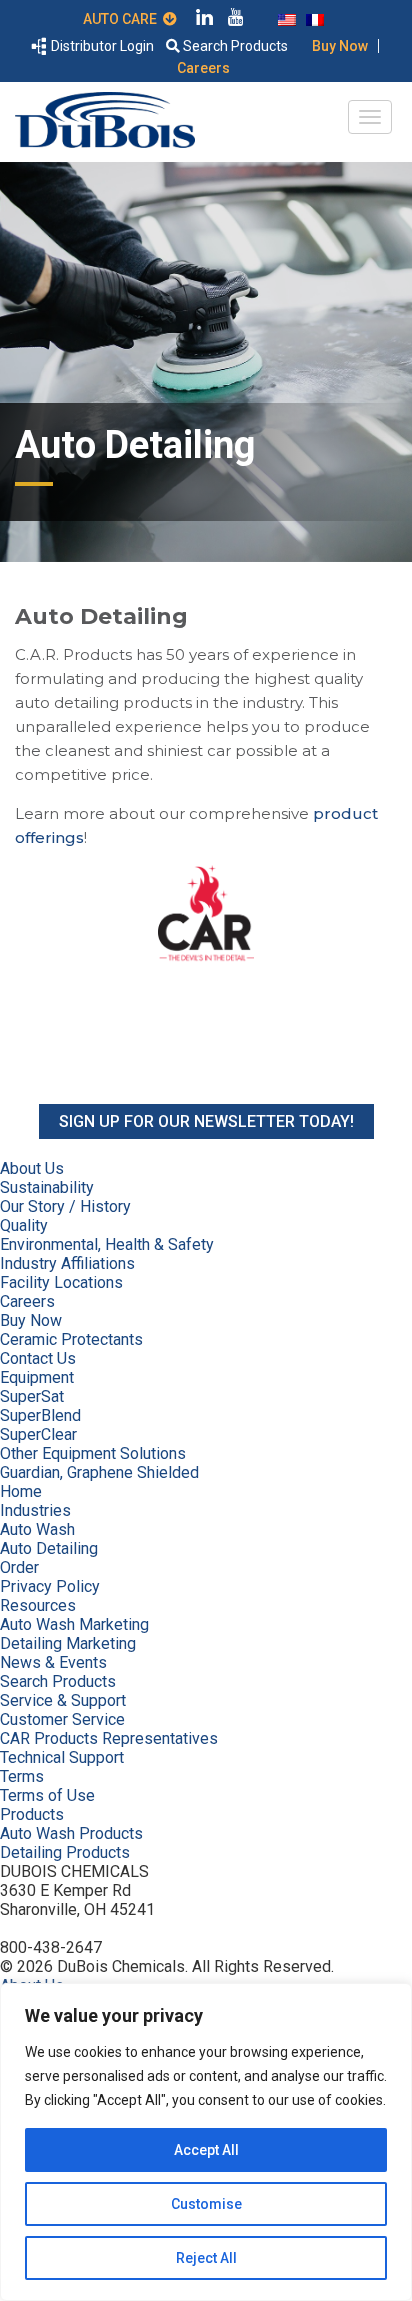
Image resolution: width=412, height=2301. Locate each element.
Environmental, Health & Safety (107, 1244)
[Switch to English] (287, 18)
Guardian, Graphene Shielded (99, 1472)
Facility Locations (61, 1282)
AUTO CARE (123, 19)
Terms (22, 1776)
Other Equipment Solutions (93, 1453)
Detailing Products (65, 1852)
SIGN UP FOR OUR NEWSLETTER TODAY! (206, 1121)
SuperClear (38, 1434)
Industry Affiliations (67, 1263)
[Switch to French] (315, 18)
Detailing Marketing (68, 1643)
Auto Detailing (49, 1548)
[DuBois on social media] (205, 20)
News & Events (53, 1662)
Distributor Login (101, 46)
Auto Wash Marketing (74, 1624)
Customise (206, 2204)
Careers (203, 68)
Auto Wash (37, 1529)
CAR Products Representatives (109, 1738)
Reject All (206, 2258)
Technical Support (62, 1757)
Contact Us (38, 1358)
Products (32, 1814)
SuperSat (32, 1396)
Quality (24, 1225)
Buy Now (340, 46)
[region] (206, 2142)
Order (19, 1567)
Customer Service (62, 1719)
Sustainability (47, 1187)
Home (21, 1491)
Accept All (206, 2150)
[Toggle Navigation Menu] (370, 117)
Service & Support (63, 1700)
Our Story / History (65, 1206)
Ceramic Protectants (71, 1339)
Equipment (37, 1377)
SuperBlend (40, 1415)
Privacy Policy (50, 1586)
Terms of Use (47, 1795)
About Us (32, 1168)
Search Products (234, 46)
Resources (38, 1605)
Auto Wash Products (71, 1833)
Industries (35, 1510)
